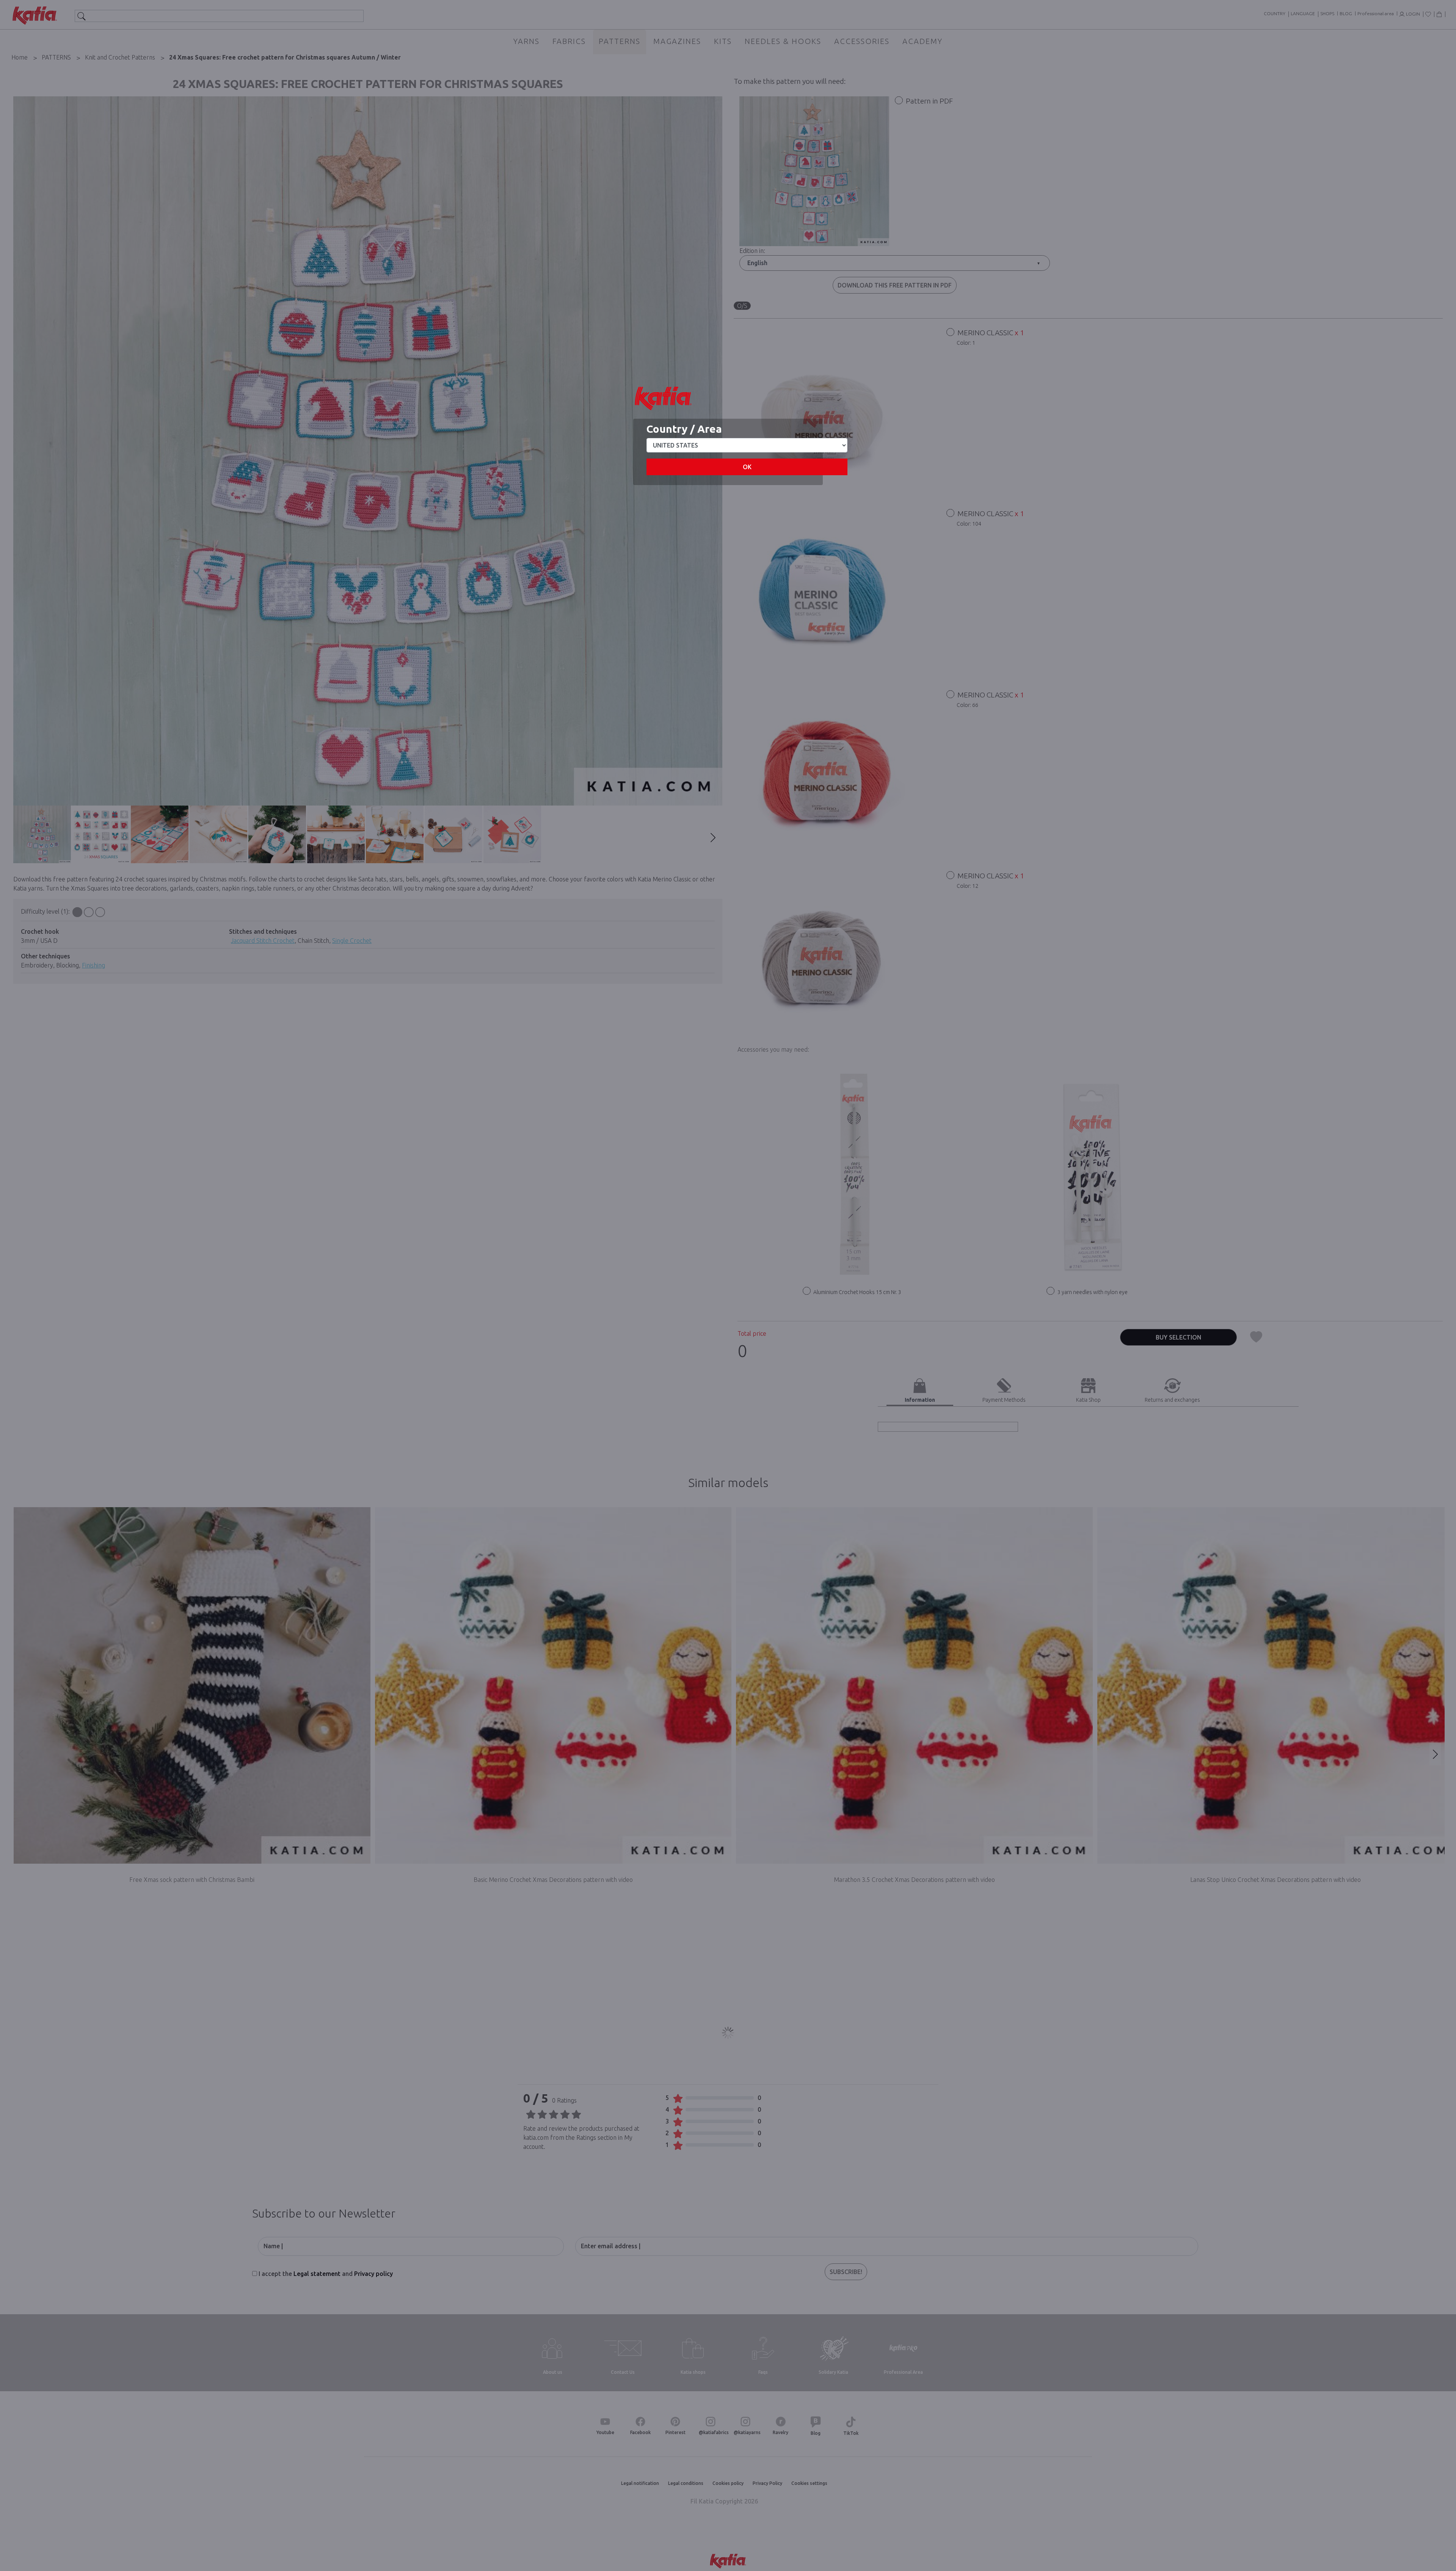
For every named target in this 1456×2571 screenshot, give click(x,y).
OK (747, 467)
